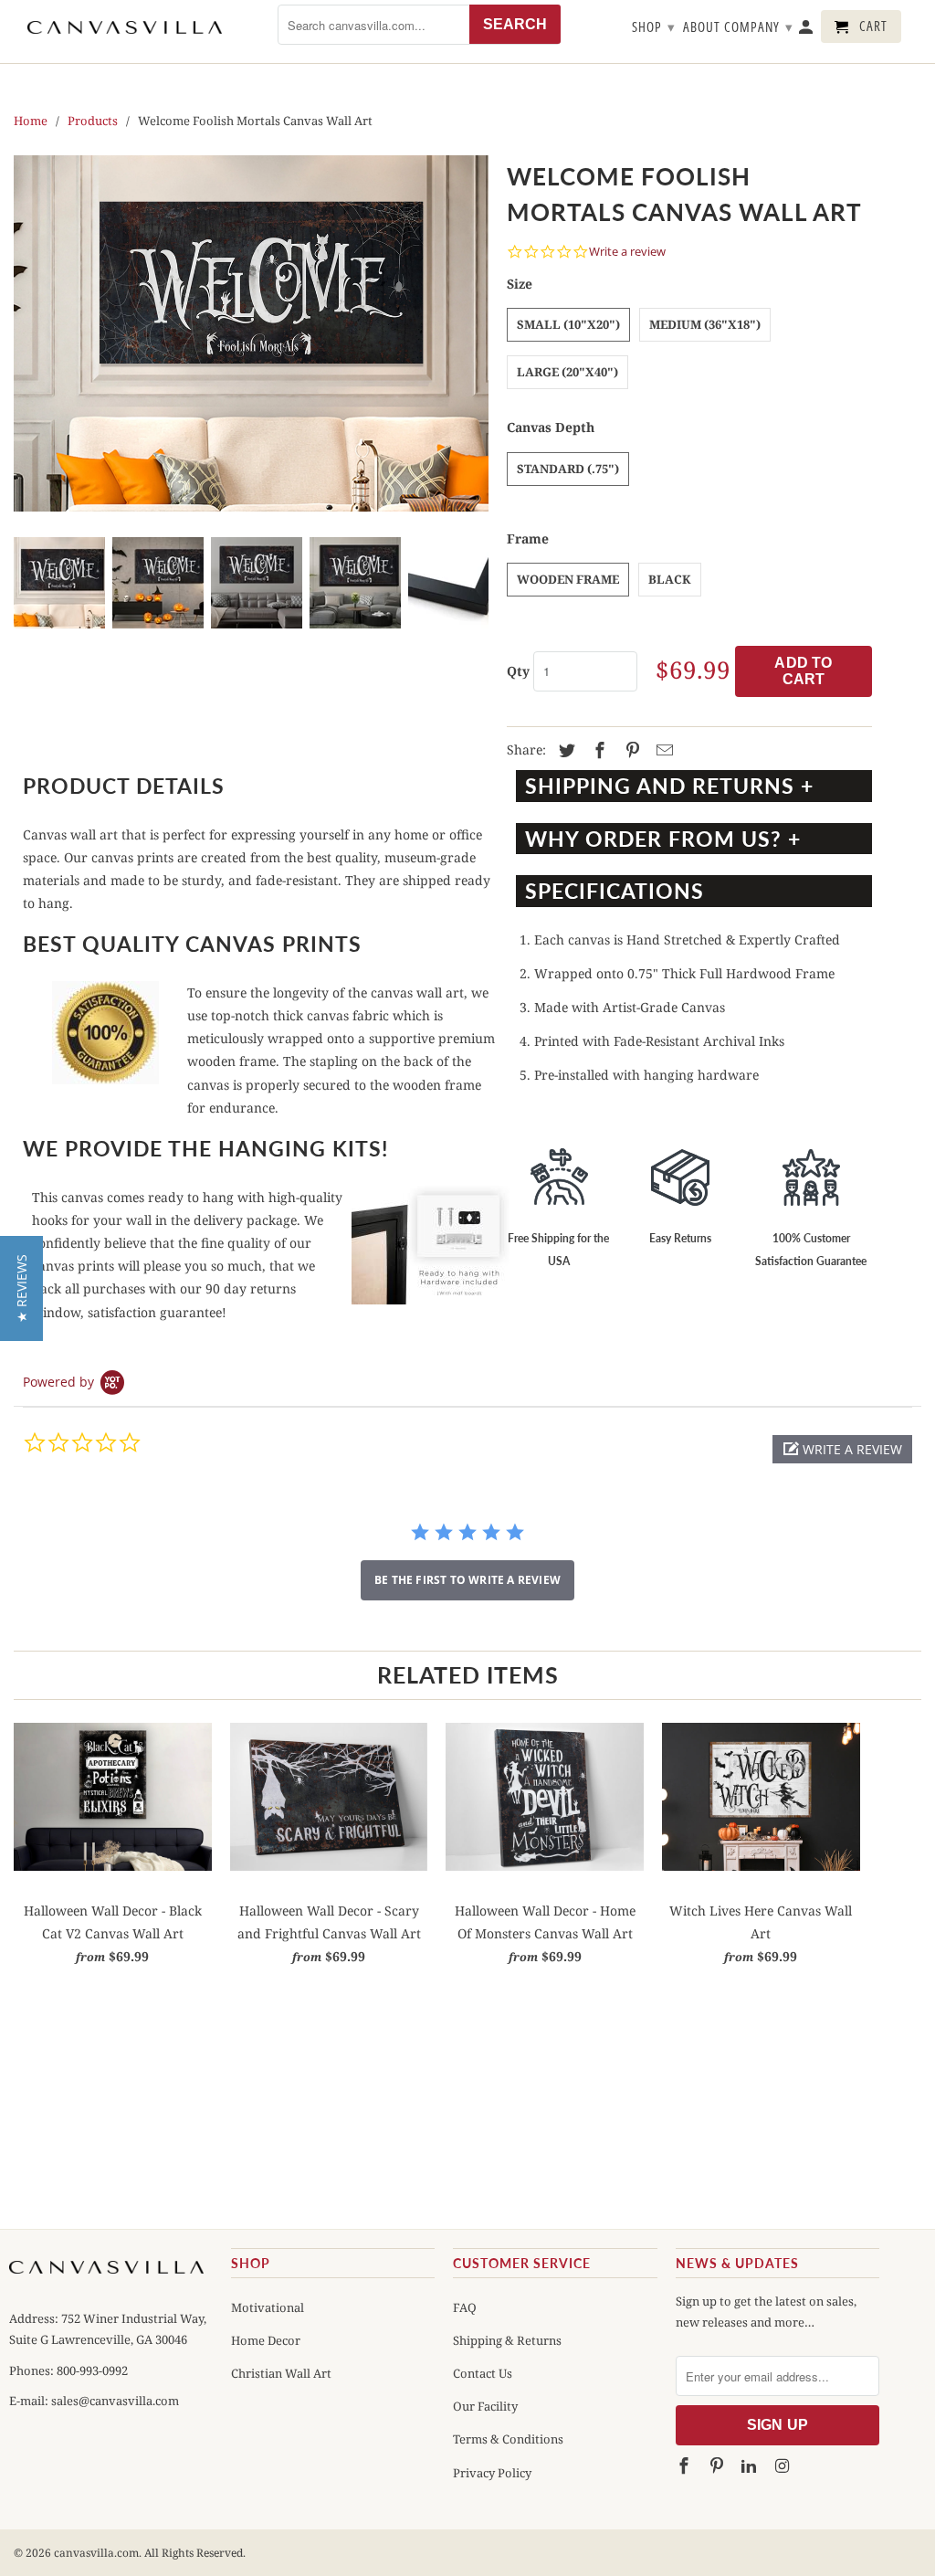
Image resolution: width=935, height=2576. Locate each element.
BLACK (670, 579)
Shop (654, 26)
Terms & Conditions (508, 2439)
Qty (518, 671)
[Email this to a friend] (662, 751)
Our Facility (485, 2406)
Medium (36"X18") (705, 324)
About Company (738, 26)
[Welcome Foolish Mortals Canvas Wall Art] (251, 333)
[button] (842, 1449)
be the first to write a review (467, 1580)
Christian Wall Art (281, 2373)
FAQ (465, 2307)
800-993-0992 (91, 2370)
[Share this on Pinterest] (630, 751)
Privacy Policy (492, 2473)
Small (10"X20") (568, 324)
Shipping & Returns (507, 2340)
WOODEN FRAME (568, 579)
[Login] (807, 30)
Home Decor (266, 2340)
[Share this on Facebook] (597, 751)
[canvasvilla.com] (125, 27)
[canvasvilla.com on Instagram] (783, 2465)
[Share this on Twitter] (564, 751)
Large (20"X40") (567, 372)
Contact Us (483, 2373)
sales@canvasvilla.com (115, 2401)
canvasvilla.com (96, 2553)
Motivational (268, 2307)
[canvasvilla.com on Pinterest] (718, 2465)
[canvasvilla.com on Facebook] (686, 2465)
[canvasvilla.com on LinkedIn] (751, 2465)
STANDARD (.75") (568, 469)
